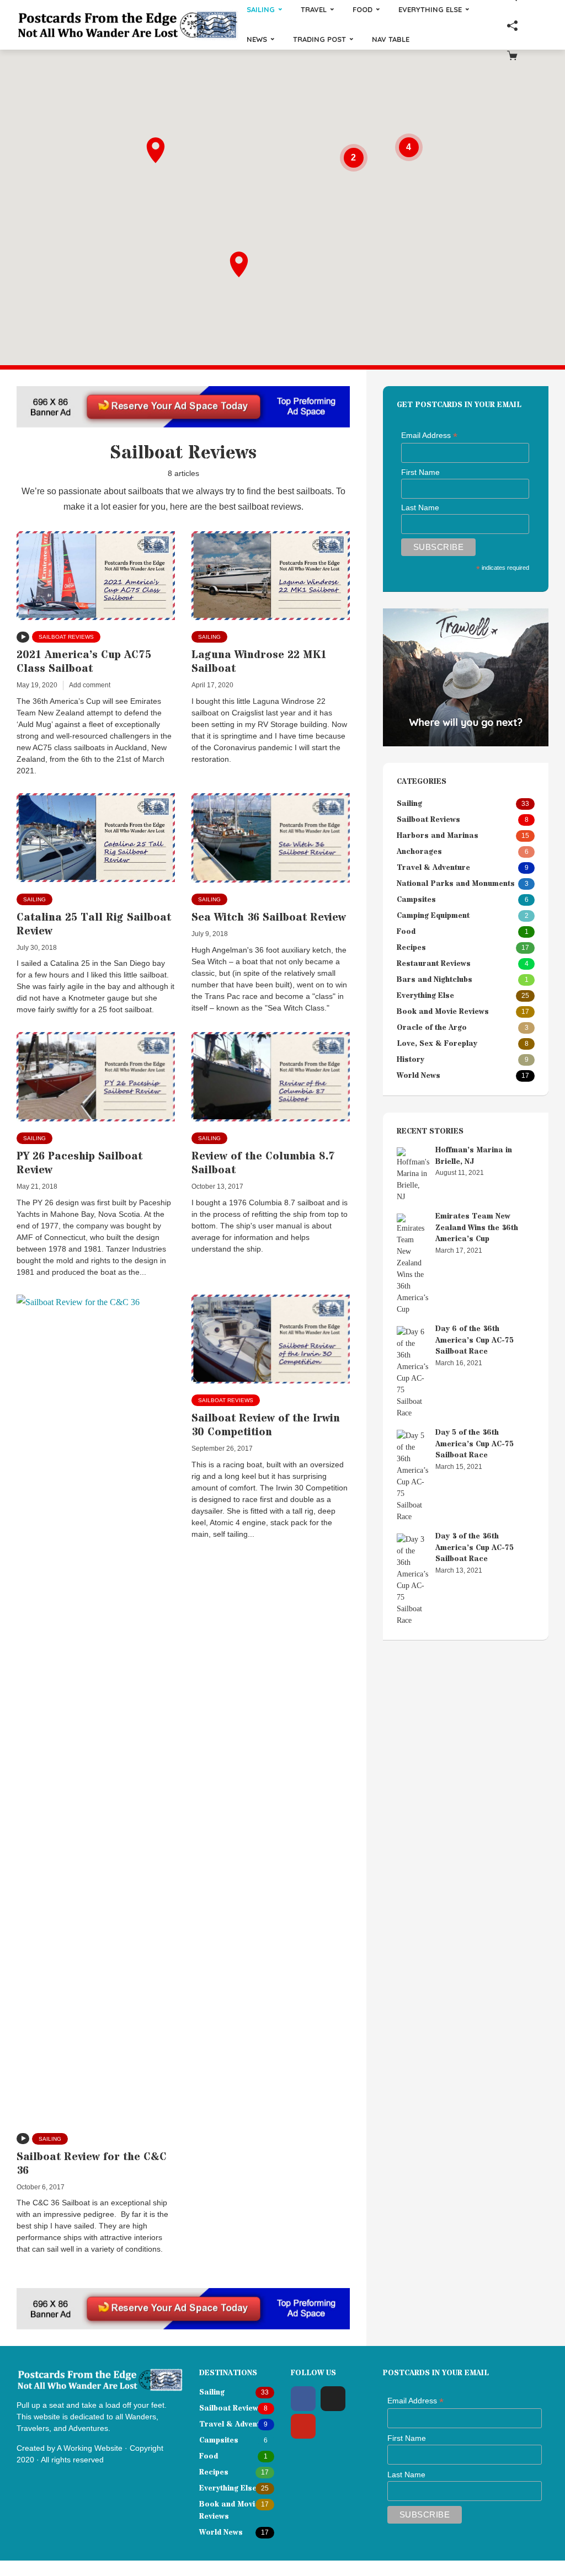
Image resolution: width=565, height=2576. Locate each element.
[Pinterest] (303, 2426)
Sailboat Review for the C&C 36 (92, 2164)
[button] (239, 264)
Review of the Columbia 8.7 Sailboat (263, 1163)
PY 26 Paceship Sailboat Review (79, 1163)
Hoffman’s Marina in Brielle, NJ (474, 1156)
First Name (420, 472)
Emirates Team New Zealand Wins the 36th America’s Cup (477, 1228)
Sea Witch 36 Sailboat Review (269, 918)
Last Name (420, 507)
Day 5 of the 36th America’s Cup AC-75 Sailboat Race (475, 1444)
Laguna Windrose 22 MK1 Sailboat (259, 662)
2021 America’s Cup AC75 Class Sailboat (84, 662)
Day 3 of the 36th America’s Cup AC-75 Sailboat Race (475, 1548)
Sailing (209, 637)
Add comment (90, 685)
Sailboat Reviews (66, 637)
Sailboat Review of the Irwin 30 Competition (266, 1425)
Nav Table (391, 39)
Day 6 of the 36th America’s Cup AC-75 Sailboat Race (475, 1340)
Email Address (429, 436)
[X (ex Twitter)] (333, 2399)
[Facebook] (303, 2399)
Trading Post (319, 39)
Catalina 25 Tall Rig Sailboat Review (94, 924)
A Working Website (90, 2448)
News (257, 39)
